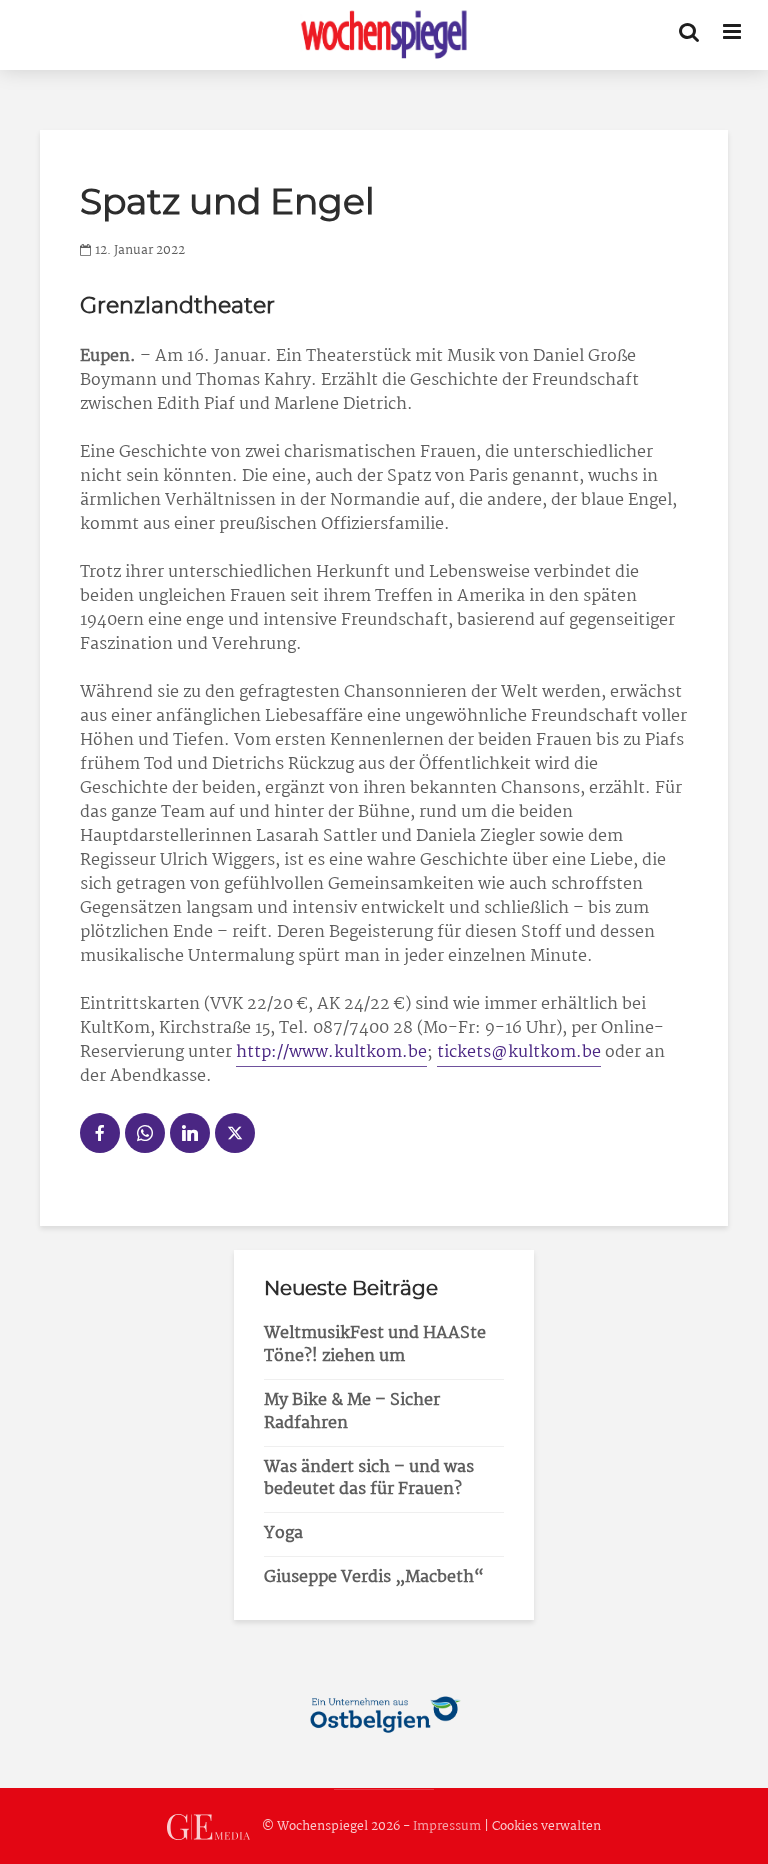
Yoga (283, 1533)
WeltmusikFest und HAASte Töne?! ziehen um (375, 1345)
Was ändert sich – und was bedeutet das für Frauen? (369, 1479)
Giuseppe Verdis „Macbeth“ (374, 1577)
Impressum (447, 1826)
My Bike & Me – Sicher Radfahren (352, 1412)
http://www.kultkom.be (331, 1052)
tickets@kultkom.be (519, 1052)
